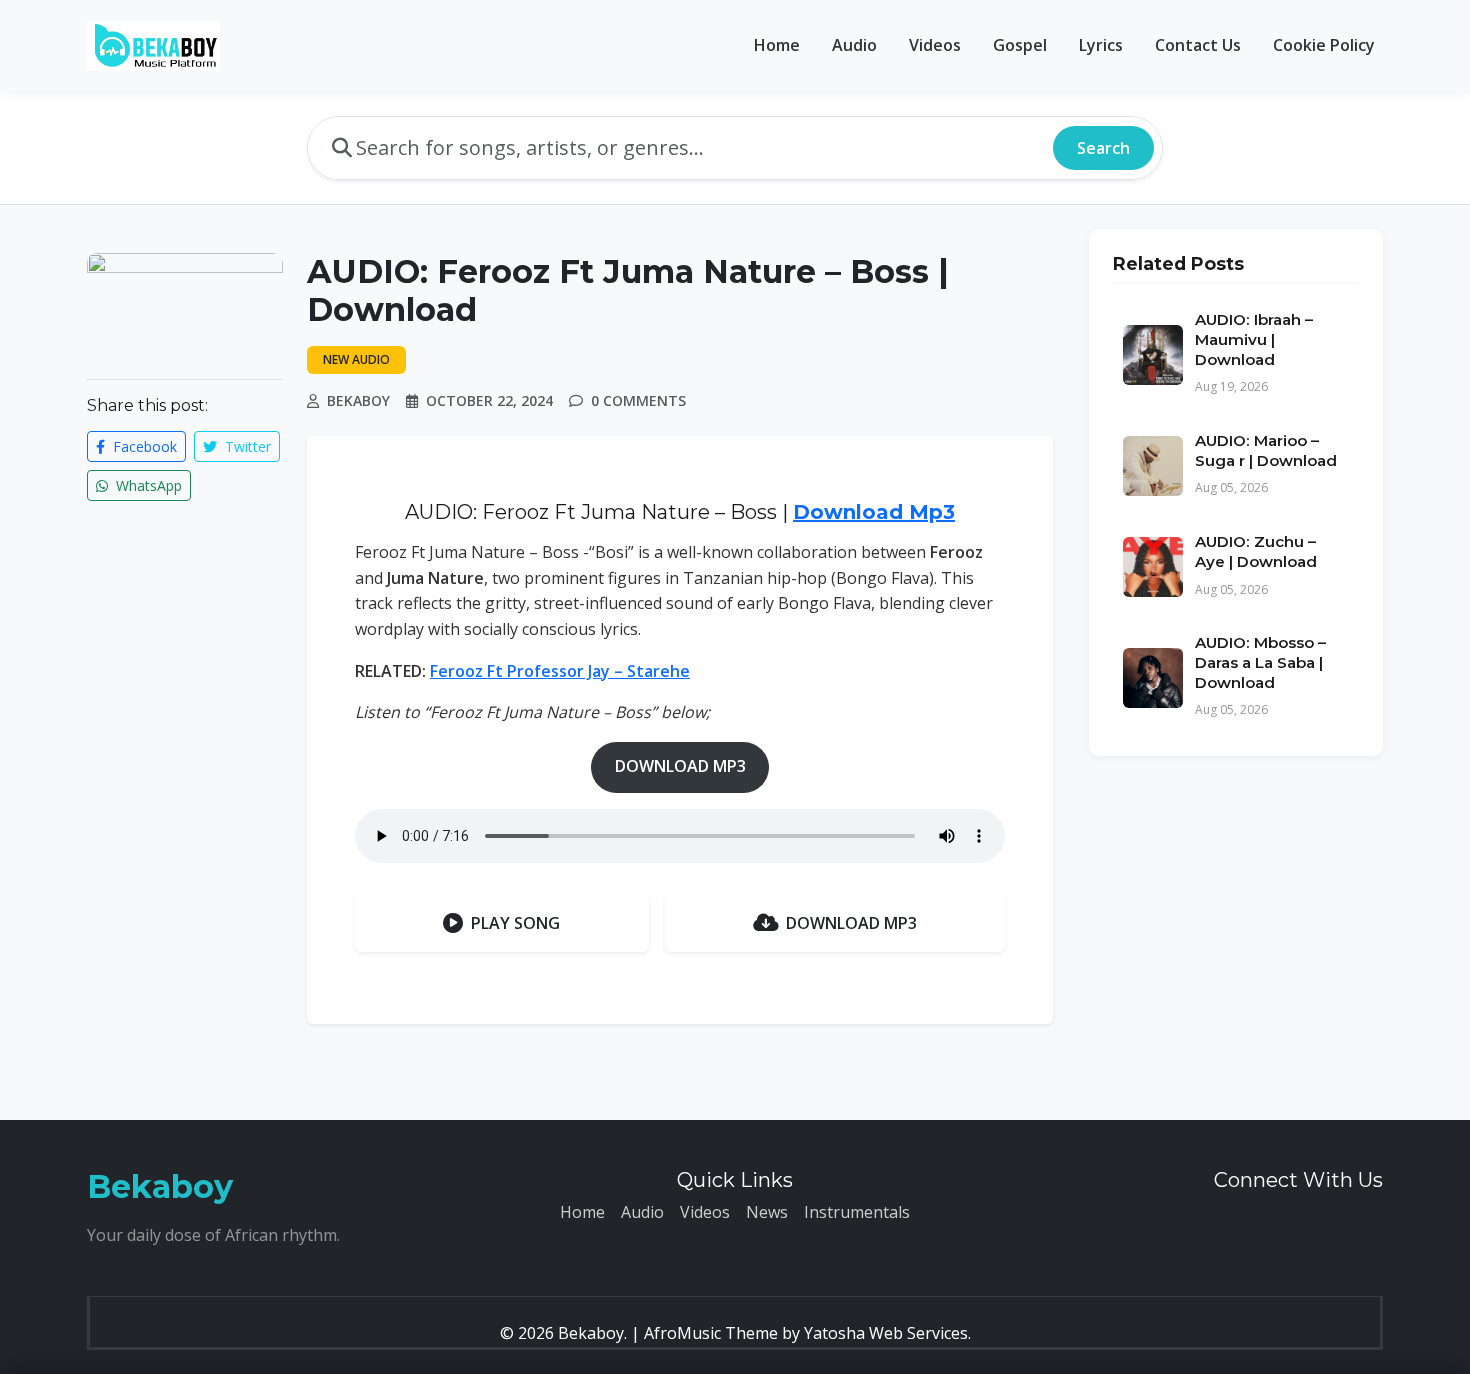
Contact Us (1198, 45)
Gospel (1020, 45)
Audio (854, 45)
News (767, 1212)
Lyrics (1101, 45)
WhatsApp (147, 485)
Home (777, 45)
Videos (935, 45)
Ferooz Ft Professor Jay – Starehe (560, 671)
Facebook (143, 446)
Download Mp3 (874, 512)
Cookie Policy (1324, 45)
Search (1103, 148)
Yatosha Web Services (886, 1333)
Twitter (246, 446)
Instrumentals (857, 1212)
